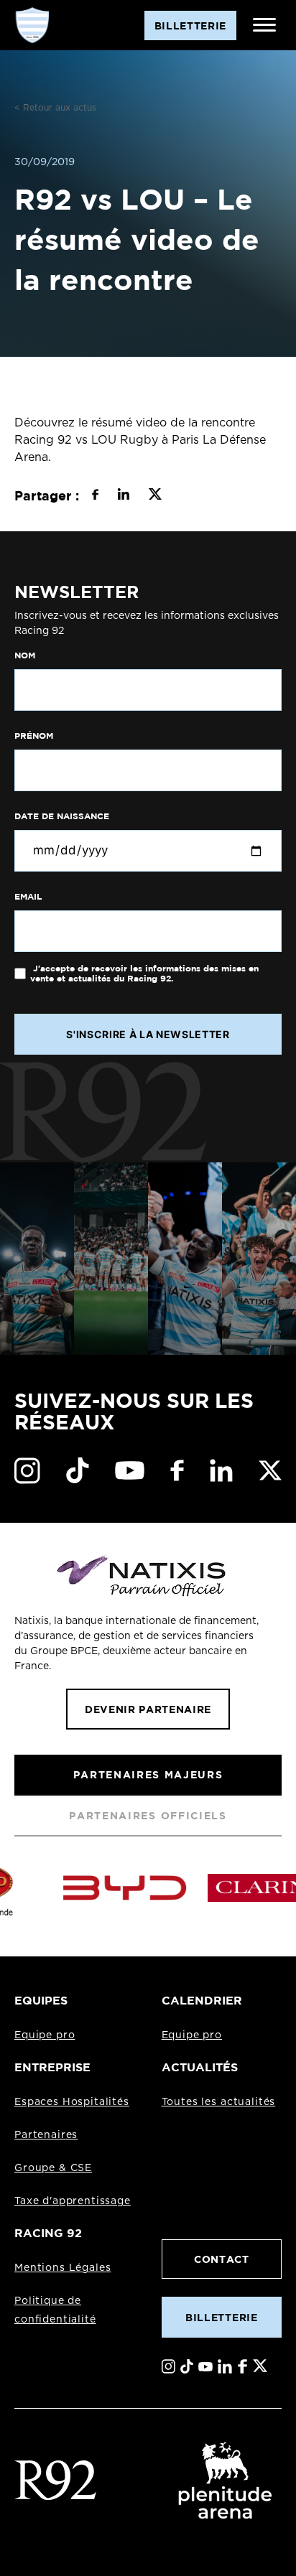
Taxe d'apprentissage (73, 2201)
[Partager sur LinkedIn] (123, 496)
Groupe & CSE (53, 2168)
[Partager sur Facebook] (95, 496)
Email (28, 897)
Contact (222, 2259)
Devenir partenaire (148, 1709)
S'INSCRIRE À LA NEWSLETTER (148, 1034)
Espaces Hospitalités (72, 2102)
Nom (25, 655)
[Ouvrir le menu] (264, 25)
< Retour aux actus (55, 108)
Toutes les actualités (219, 2102)
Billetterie (221, 2317)
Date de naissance (62, 816)
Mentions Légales (63, 2268)
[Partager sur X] (155, 496)
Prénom (34, 736)
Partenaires (46, 2135)
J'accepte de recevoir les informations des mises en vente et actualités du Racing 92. (144, 974)
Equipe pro (45, 2035)
